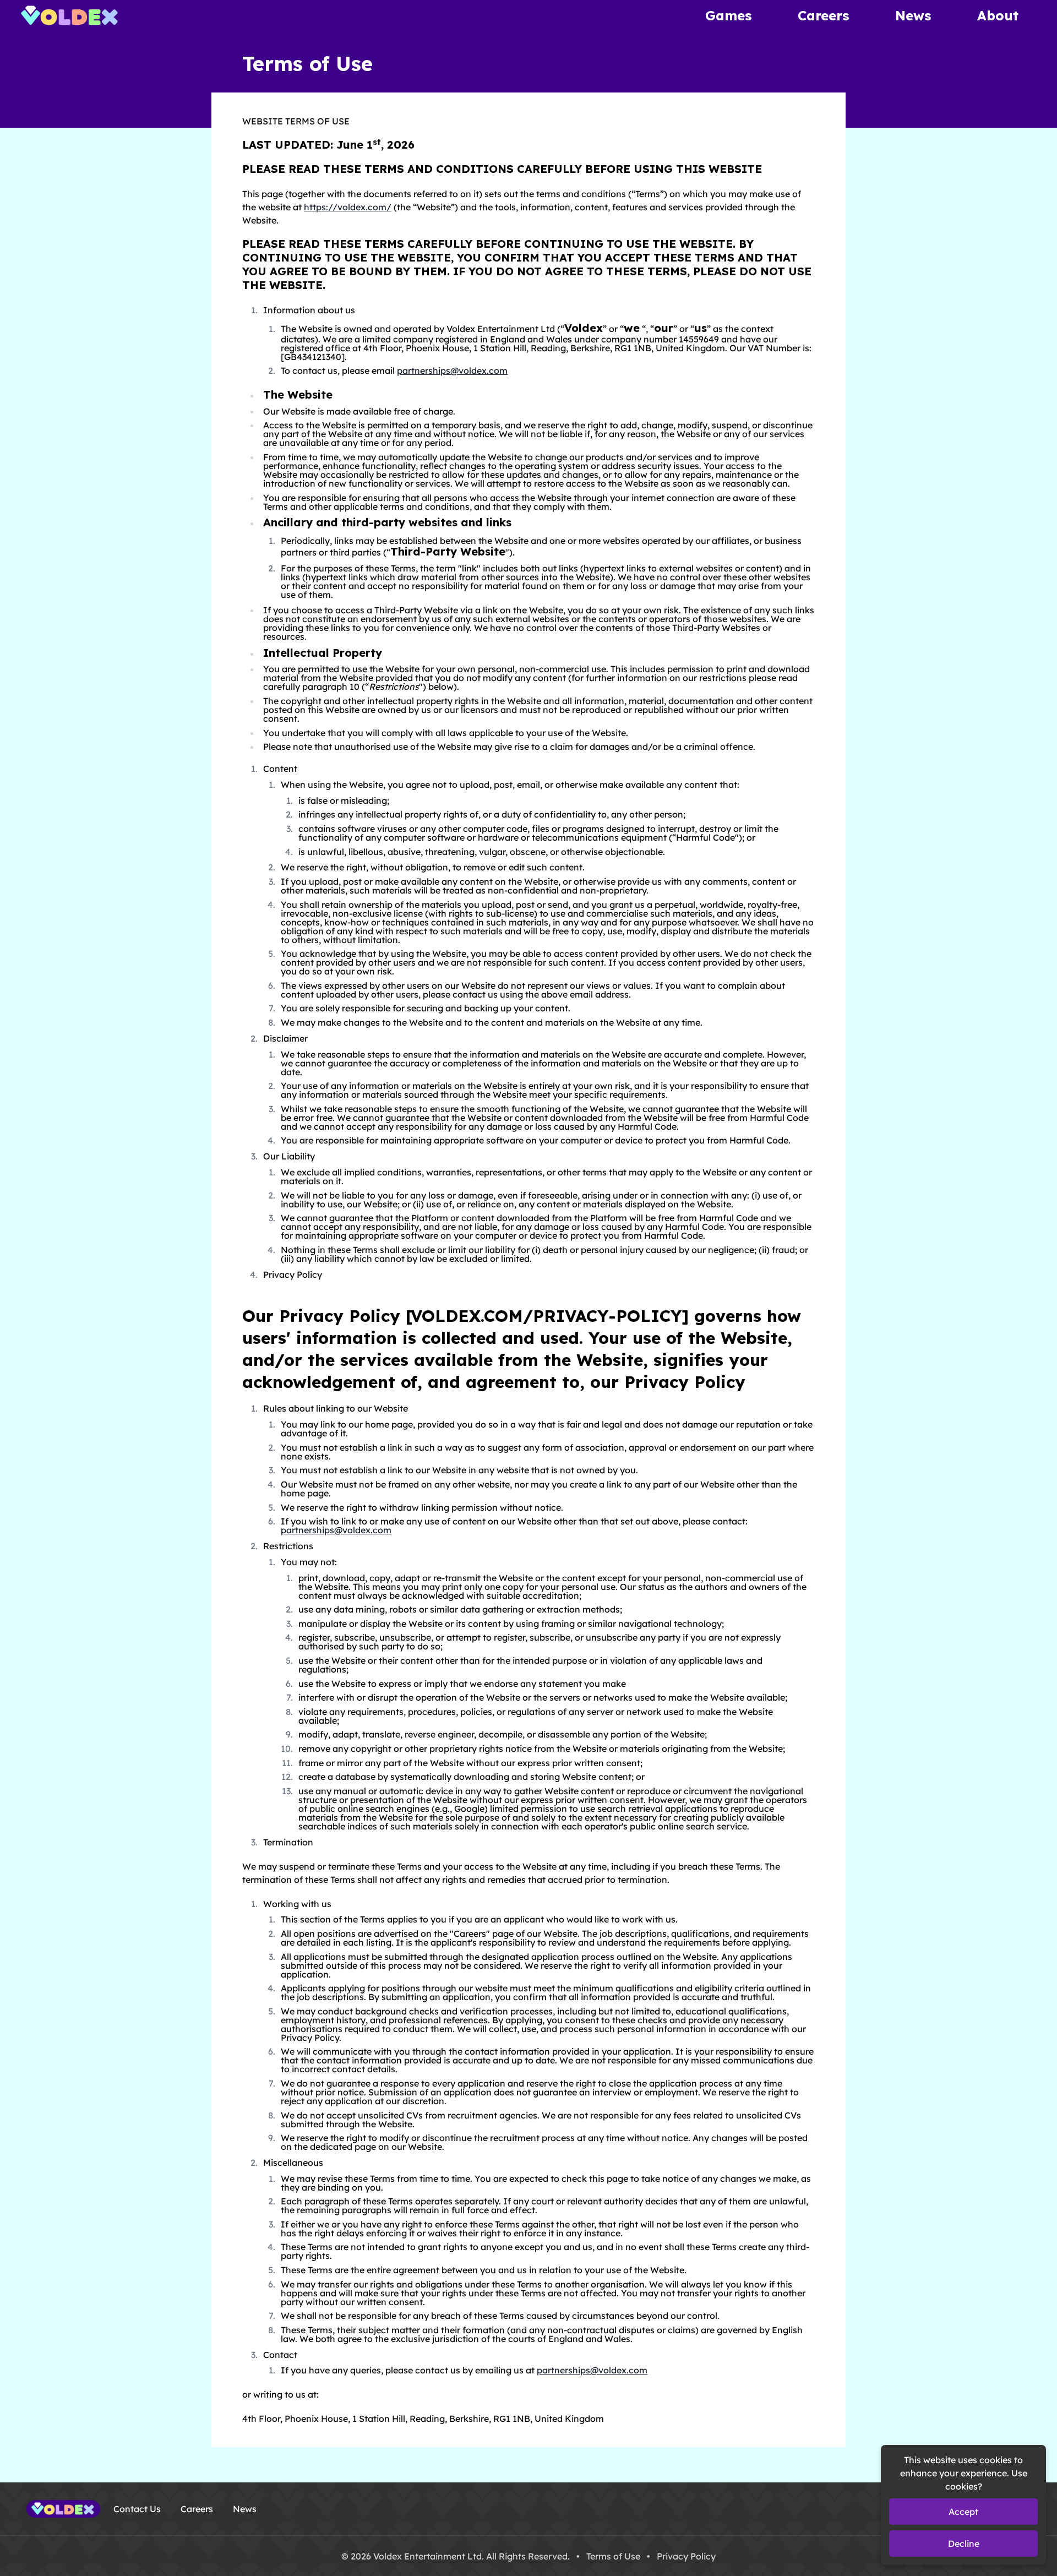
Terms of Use (613, 2556)
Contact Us (137, 2509)
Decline (964, 2544)
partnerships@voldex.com (452, 371)
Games (728, 15)
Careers (823, 15)
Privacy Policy (686, 2556)
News (913, 15)
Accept (963, 2512)
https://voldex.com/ (348, 207)
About (998, 15)
